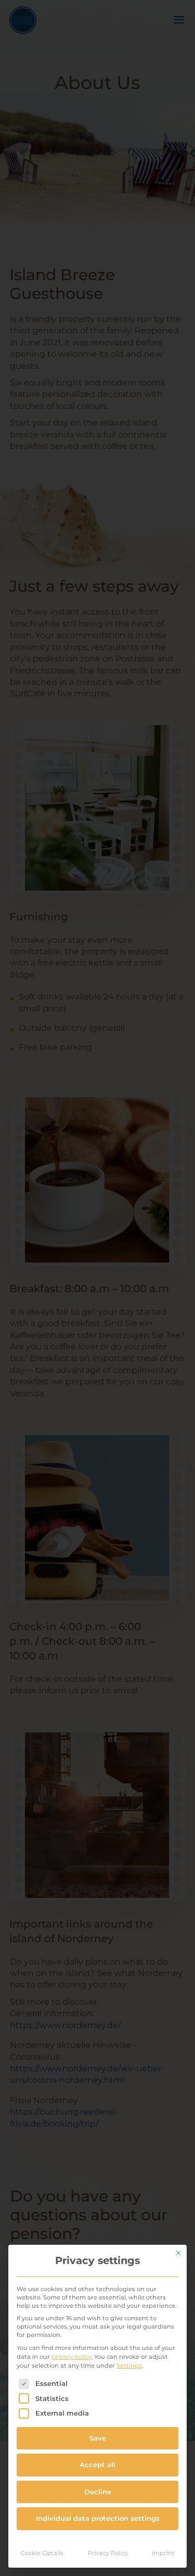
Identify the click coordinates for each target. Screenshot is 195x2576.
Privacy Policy (108, 2553)
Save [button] (98, 2438)
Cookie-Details (42, 2553)
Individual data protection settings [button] (98, 2518)
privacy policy (71, 2357)
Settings (129, 2366)
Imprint (163, 2553)
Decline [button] (98, 2492)
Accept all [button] (97, 2465)
